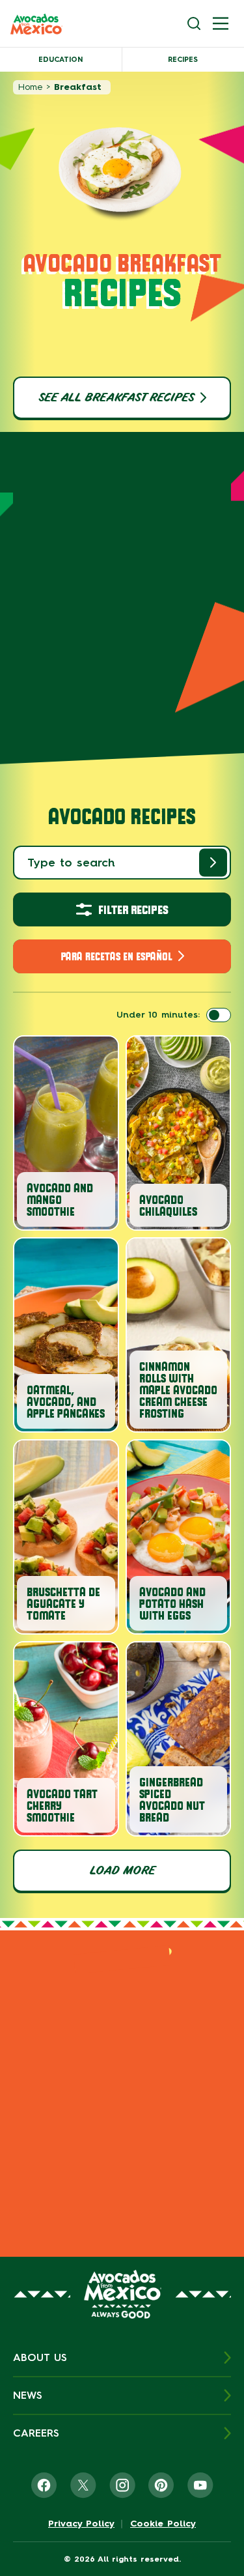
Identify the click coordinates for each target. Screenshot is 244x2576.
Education (61, 60)
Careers (36, 2433)
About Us (40, 2357)
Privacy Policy (81, 2524)
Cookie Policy (163, 2524)
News (28, 2395)
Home (30, 87)
